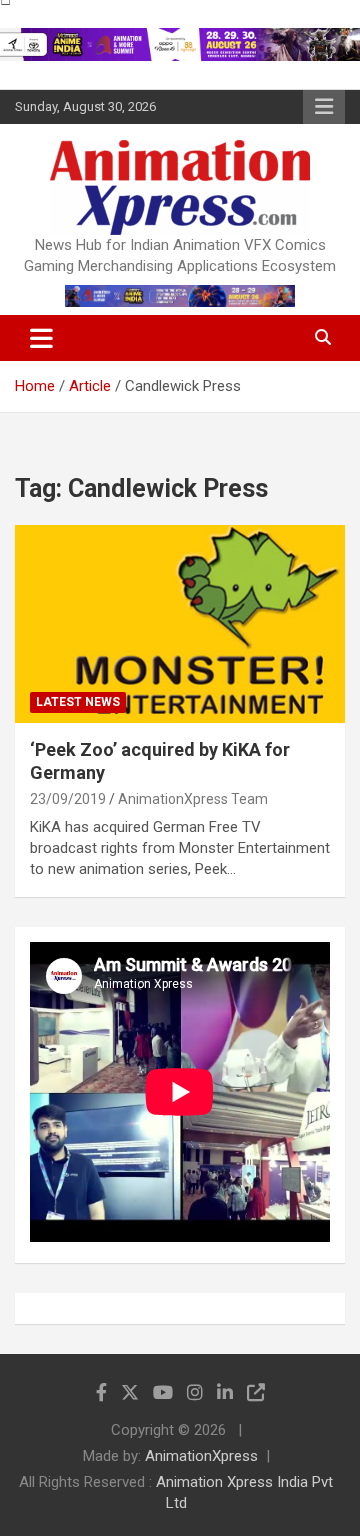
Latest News (78, 702)
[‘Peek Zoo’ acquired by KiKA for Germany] (180, 623)
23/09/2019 (68, 799)
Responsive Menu (324, 107)
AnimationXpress (201, 1456)
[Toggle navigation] (41, 338)
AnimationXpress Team (193, 799)
